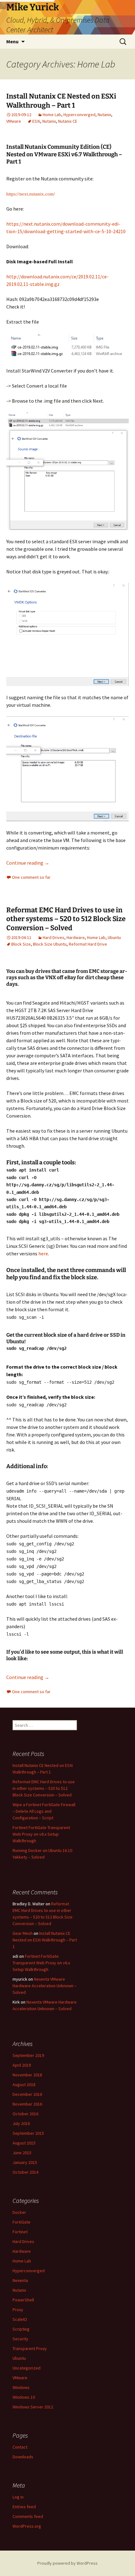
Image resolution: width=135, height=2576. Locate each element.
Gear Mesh (23, 1933)
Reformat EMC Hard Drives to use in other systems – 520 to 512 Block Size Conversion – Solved (66, 919)
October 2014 (25, 2172)
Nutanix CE (68, 121)
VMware (14, 121)
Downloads (23, 2457)
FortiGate (22, 2222)
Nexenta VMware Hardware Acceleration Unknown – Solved (45, 1986)
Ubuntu (114, 937)
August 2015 (24, 2143)
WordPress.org (27, 2526)
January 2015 (25, 2162)
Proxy (18, 2310)
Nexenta (20, 2280)
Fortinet (20, 2232)
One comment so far (31, 877)
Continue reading (28, 863)
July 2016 (21, 2123)
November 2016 (27, 2104)
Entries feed (24, 2507)
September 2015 (28, 2133)
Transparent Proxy (30, 2348)
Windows (21, 2387)
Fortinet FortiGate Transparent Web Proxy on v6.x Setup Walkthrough (41, 1834)
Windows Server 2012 (33, 2407)
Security (20, 2339)
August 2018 (24, 2085)
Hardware (76, 937)
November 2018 (27, 2075)
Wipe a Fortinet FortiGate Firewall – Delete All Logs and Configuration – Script (44, 1811)
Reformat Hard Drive (88, 944)
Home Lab (52, 115)
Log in (18, 2497)
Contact (20, 2447)
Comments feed (28, 2516)
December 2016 (27, 2094)
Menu (12, 41)
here (43, 1253)
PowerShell (23, 2300)
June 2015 (22, 2153)
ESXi (36, 121)
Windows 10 (24, 2397)
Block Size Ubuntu (50, 944)
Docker (19, 2212)
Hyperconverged (79, 115)
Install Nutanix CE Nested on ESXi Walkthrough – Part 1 (61, 101)
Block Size (21, 944)
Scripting (21, 2329)
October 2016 (25, 2114)
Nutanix (104, 115)
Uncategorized (27, 2368)
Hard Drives (54, 937)
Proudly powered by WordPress (67, 2563)
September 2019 (28, 2055)
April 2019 (22, 2065)
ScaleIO (20, 2319)
